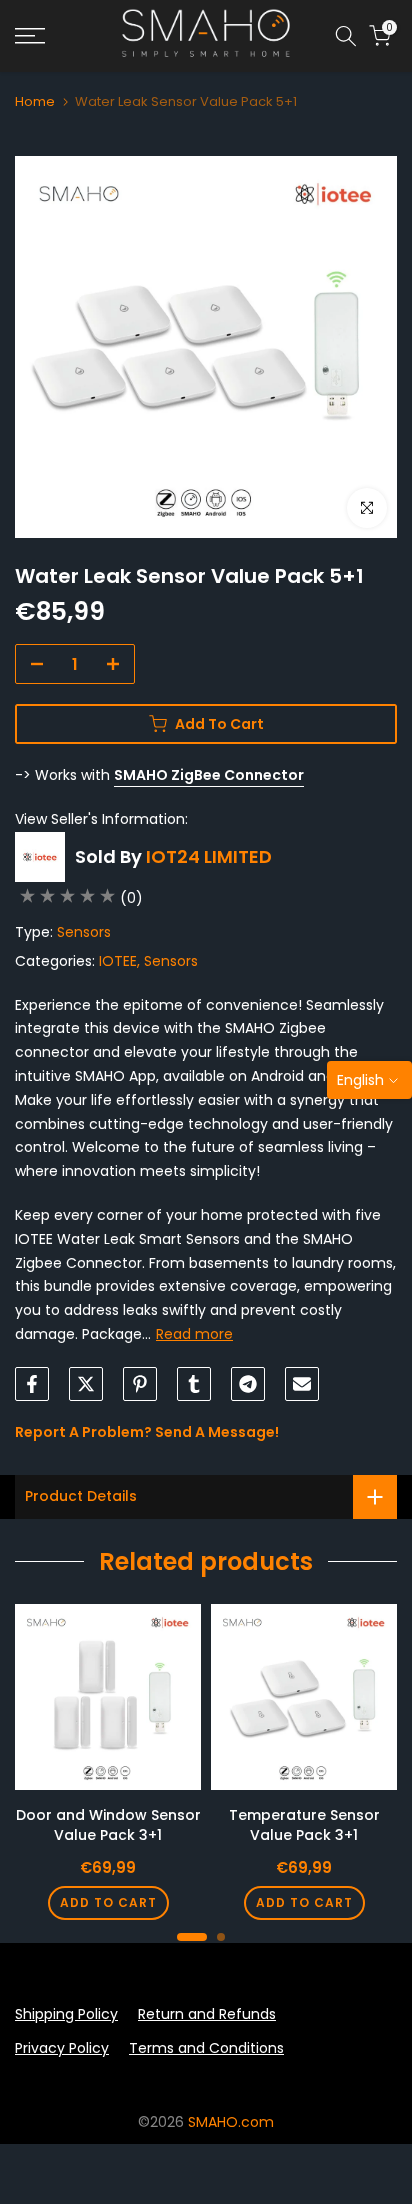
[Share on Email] (302, 1384)
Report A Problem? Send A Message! (147, 1432)
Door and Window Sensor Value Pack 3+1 (108, 1825)
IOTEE (118, 961)
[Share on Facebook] (32, 1384)
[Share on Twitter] (86, 1384)
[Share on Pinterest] (140, 1384)
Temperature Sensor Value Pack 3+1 (304, 1825)
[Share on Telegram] (248, 1384)
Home (35, 101)
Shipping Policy (66, 2014)
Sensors (84, 932)
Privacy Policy (62, 2048)
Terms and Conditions (206, 2048)
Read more (194, 1334)
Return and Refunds (207, 2014)
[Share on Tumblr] (194, 1384)
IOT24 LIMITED (209, 856)
